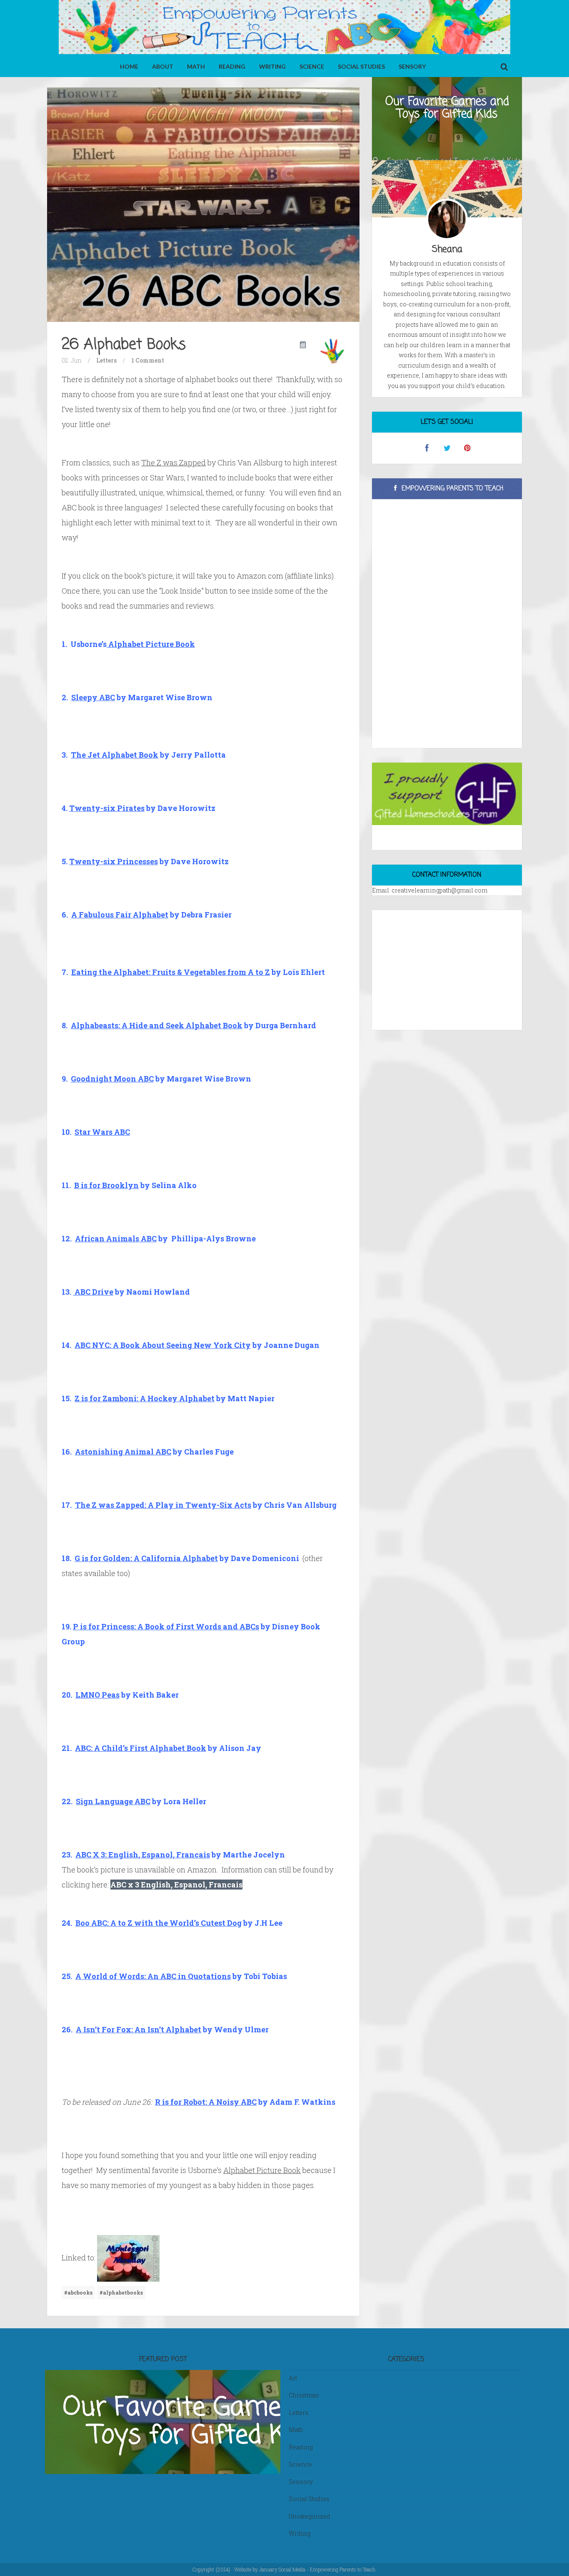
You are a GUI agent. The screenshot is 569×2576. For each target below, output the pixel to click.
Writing (272, 66)
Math (196, 66)
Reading (232, 66)
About (163, 66)
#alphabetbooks (121, 2293)
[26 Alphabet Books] (203, 204)
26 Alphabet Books (124, 345)
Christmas (304, 2395)
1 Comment (148, 360)
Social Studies (361, 66)
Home (129, 66)
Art (293, 2378)
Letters (106, 360)
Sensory (412, 66)
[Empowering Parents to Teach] (284, 28)
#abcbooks (78, 2293)
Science (312, 66)
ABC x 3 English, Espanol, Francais (176, 1885)
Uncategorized (309, 2516)
